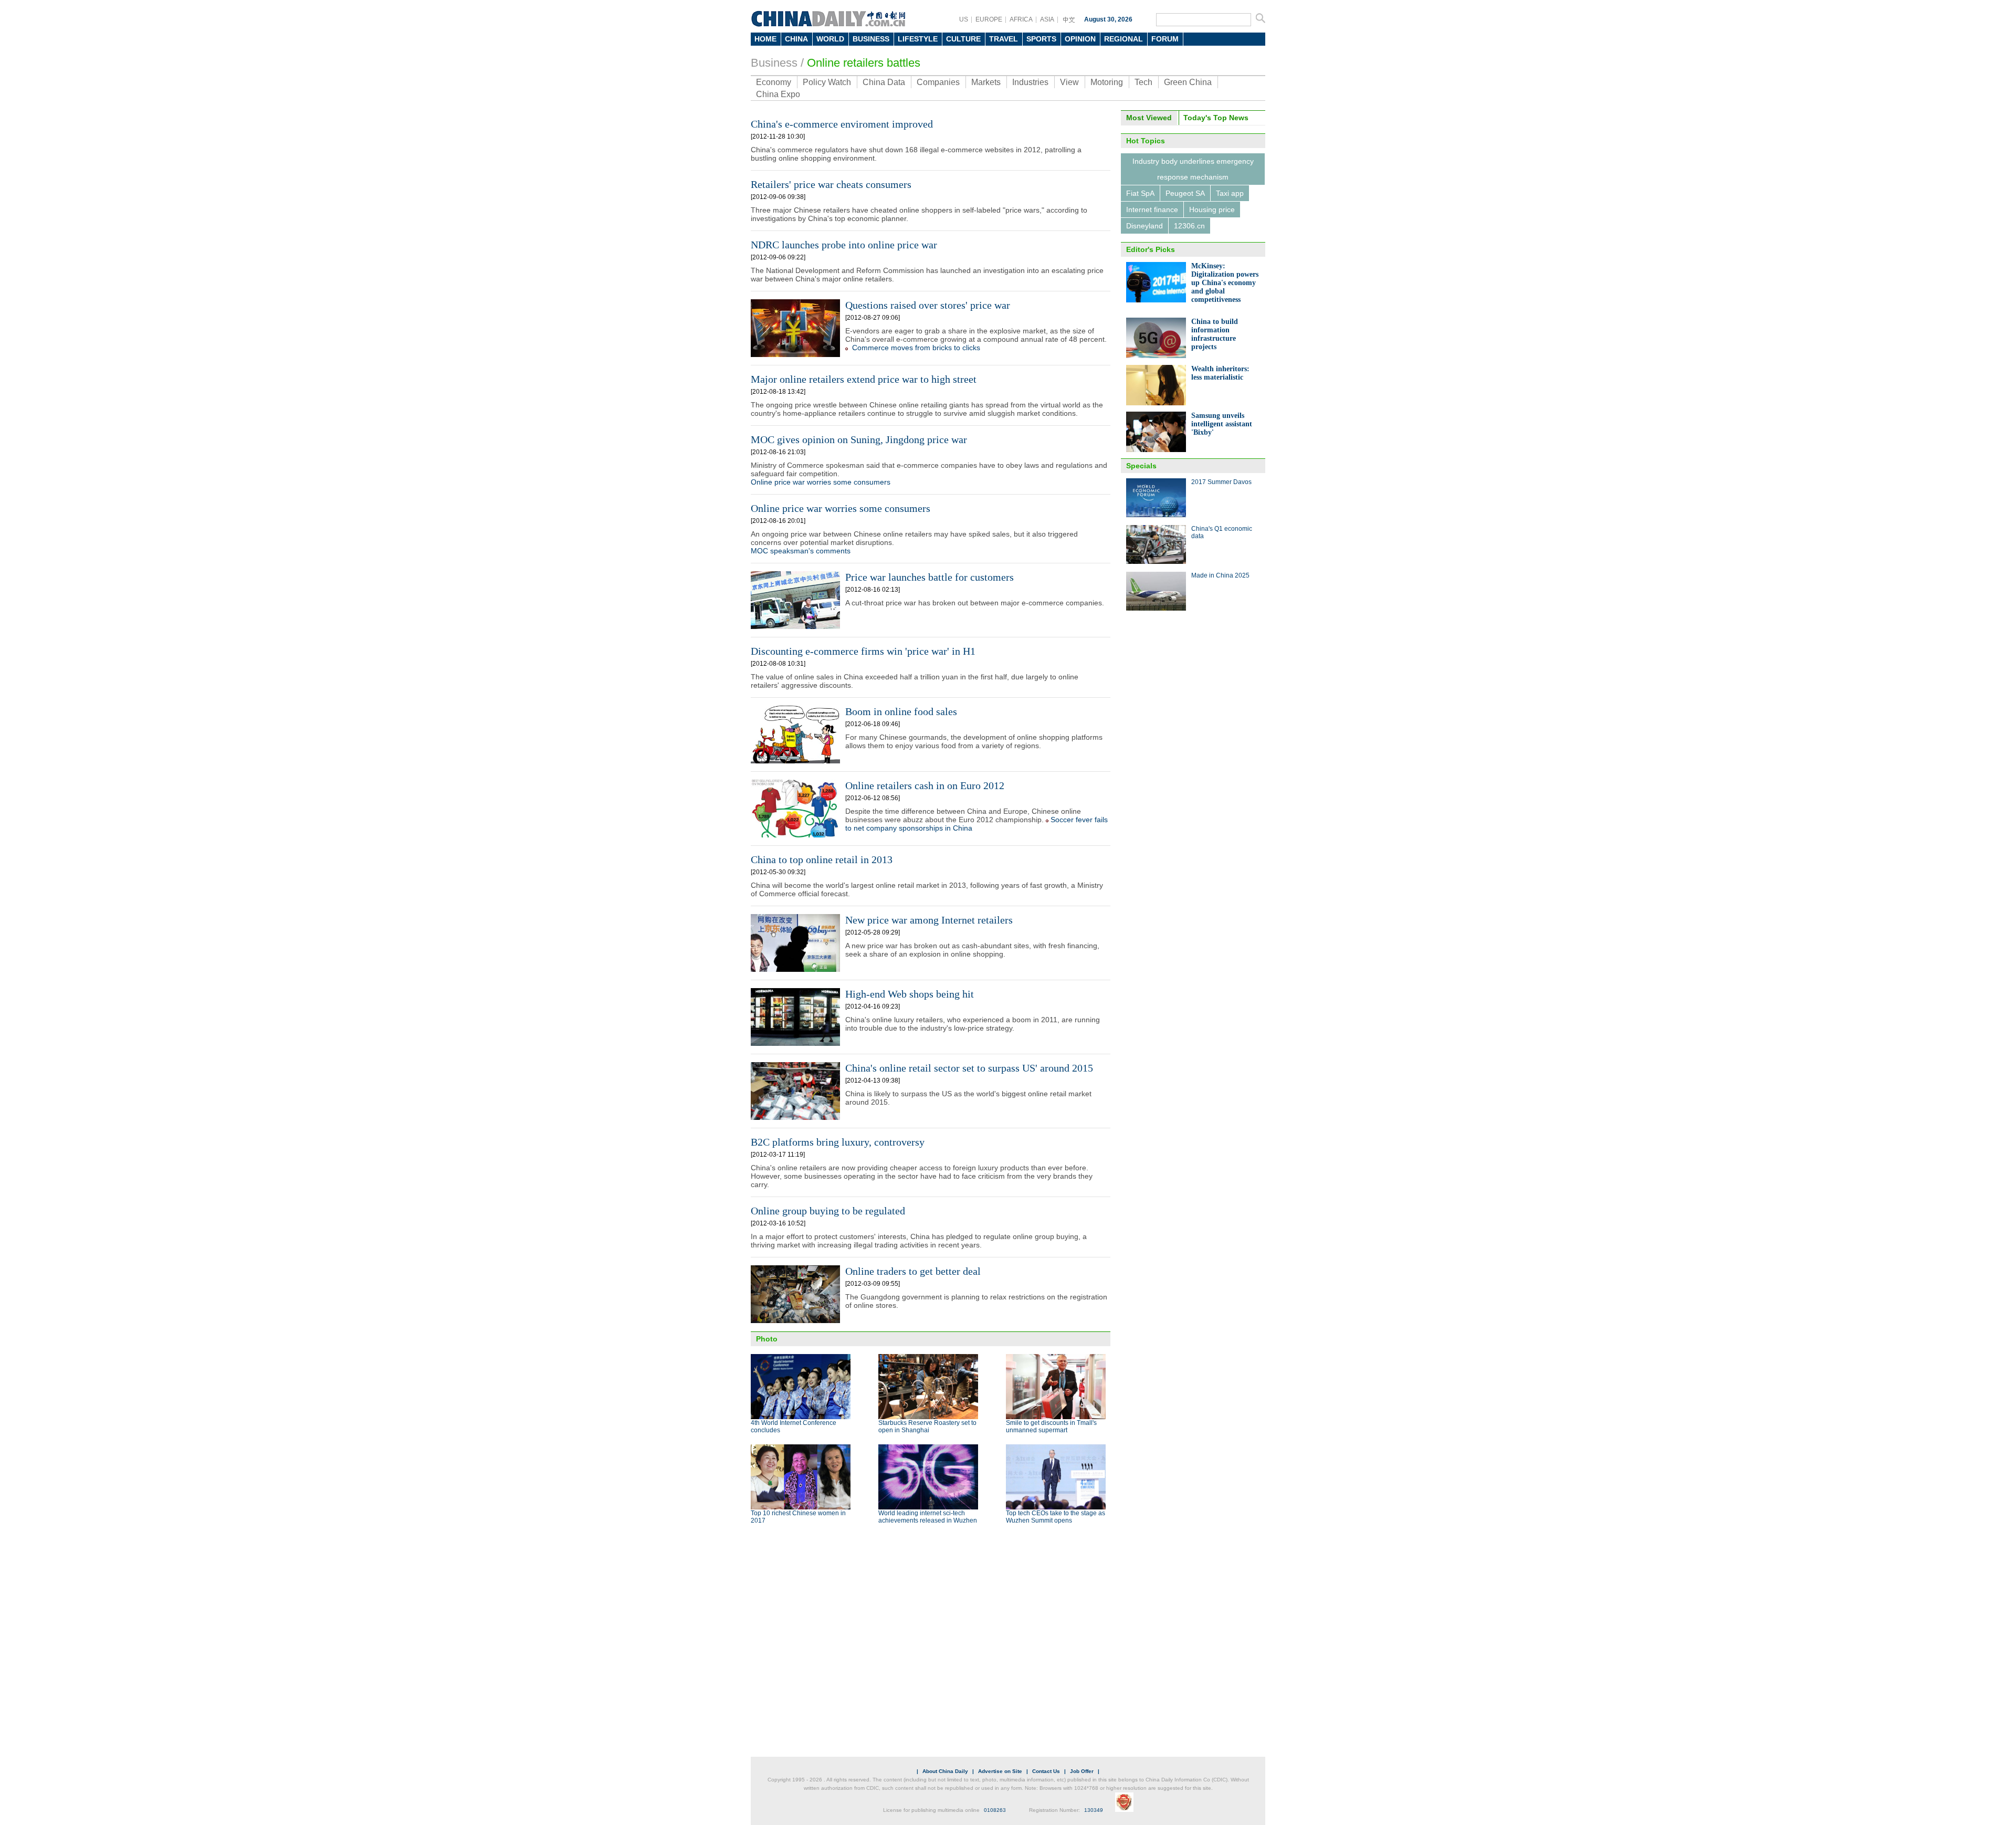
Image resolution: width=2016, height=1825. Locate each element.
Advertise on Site (1000, 1771)
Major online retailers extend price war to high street (864, 379)
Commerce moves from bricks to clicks (916, 348)
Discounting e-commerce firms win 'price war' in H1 (863, 651)
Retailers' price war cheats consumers (831, 184)
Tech (1143, 82)
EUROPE (989, 19)
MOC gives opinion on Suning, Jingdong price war (859, 439)
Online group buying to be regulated (828, 1211)
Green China (1188, 82)
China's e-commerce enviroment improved (842, 124)
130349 (1094, 1810)
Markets (986, 82)
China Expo (778, 94)
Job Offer (1082, 1771)
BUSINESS (871, 39)
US (964, 19)
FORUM (1165, 39)
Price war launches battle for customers (930, 577)
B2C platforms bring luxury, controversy (838, 1142)
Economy (774, 82)
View (1069, 82)
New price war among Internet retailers (929, 920)
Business (774, 63)
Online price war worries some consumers (821, 482)
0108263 (995, 1810)
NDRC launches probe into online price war (844, 245)
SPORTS (1041, 39)
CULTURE (963, 39)
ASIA (1047, 19)
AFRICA (1021, 19)
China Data (884, 82)
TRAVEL (1004, 39)
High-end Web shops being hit (910, 994)
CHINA (796, 39)
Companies (938, 82)
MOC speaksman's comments (801, 551)
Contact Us (1046, 1771)
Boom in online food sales (901, 711)
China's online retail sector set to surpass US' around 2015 (969, 1068)
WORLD (830, 39)
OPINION (1080, 39)
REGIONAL (1123, 39)
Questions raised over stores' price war (928, 305)
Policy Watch (827, 82)
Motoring (1107, 82)
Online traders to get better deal (913, 1271)
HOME (765, 39)
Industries (1030, 82)
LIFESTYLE (918, 39)
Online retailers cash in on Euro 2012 (925, 785)
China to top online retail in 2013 (822, 859)
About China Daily (945, 1771)
